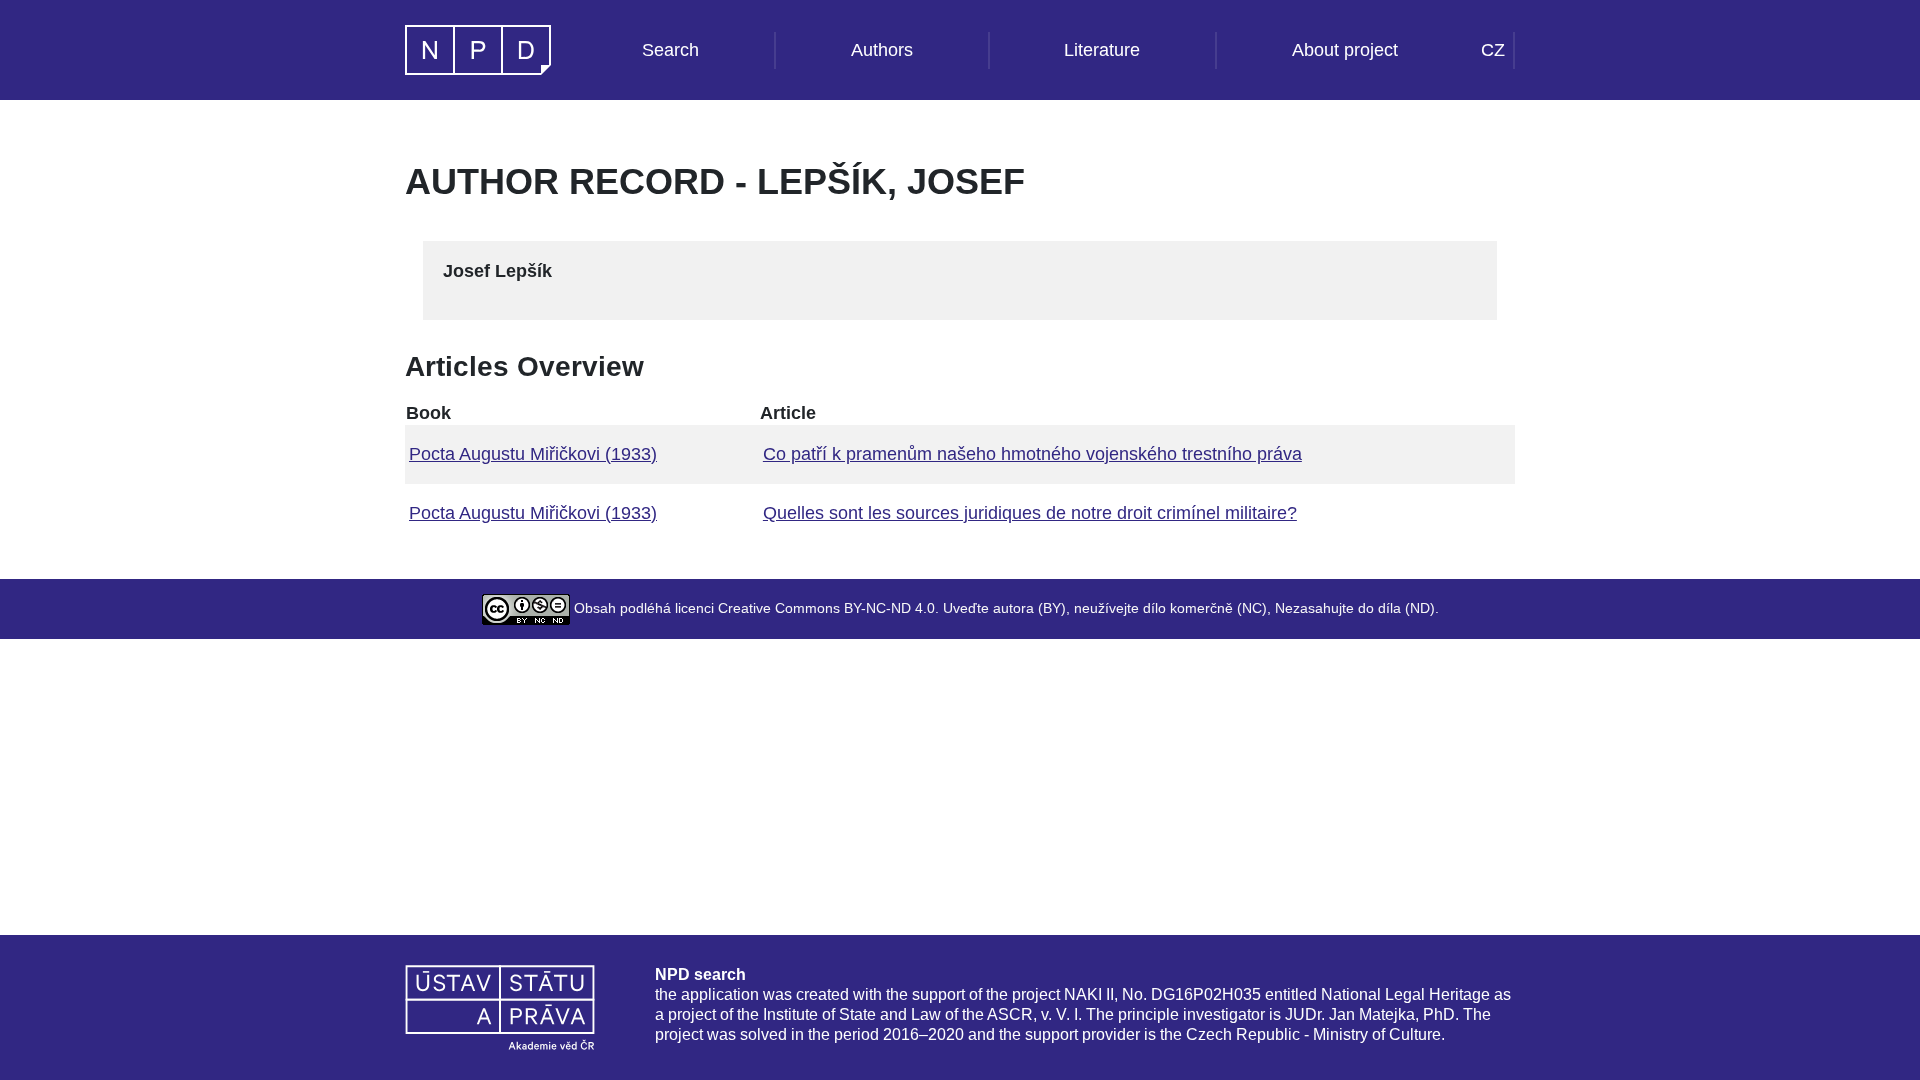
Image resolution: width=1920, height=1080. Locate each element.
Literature (1102, 50)
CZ (1493, 50)
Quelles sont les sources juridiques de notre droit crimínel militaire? (1030, 513)
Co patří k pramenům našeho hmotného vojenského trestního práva (1032, 454)
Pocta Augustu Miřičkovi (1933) (533, 454)
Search (670, 50)
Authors (882, 50)
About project (1345, 50)
